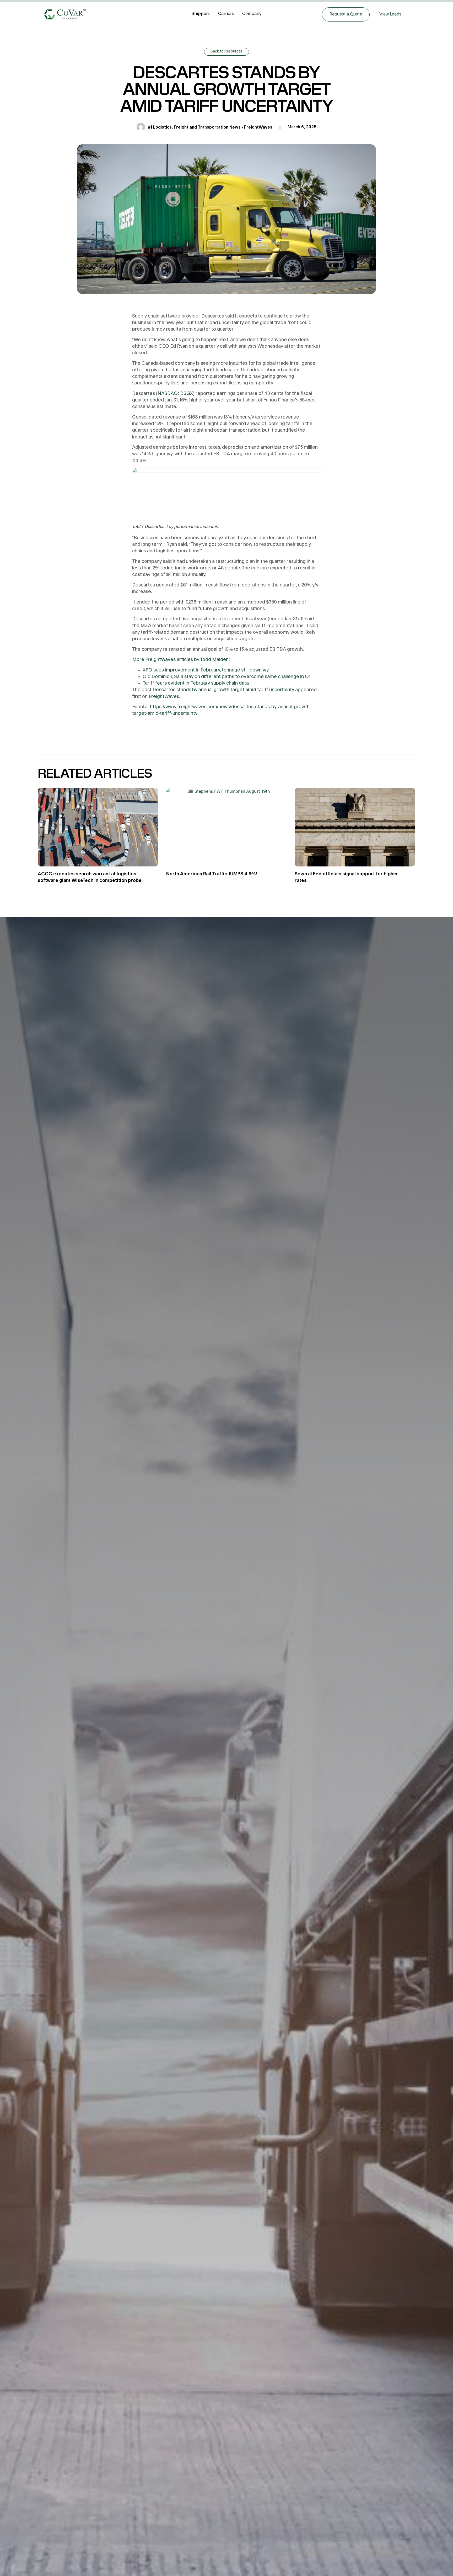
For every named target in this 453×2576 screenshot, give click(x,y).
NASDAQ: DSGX (175, 393)
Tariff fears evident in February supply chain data (196, 683)
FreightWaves (164, 697)
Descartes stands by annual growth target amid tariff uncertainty (223, 690)
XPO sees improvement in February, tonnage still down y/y (206, 670)
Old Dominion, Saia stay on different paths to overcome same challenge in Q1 (226, 677)
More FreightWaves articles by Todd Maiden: (181, 660)
